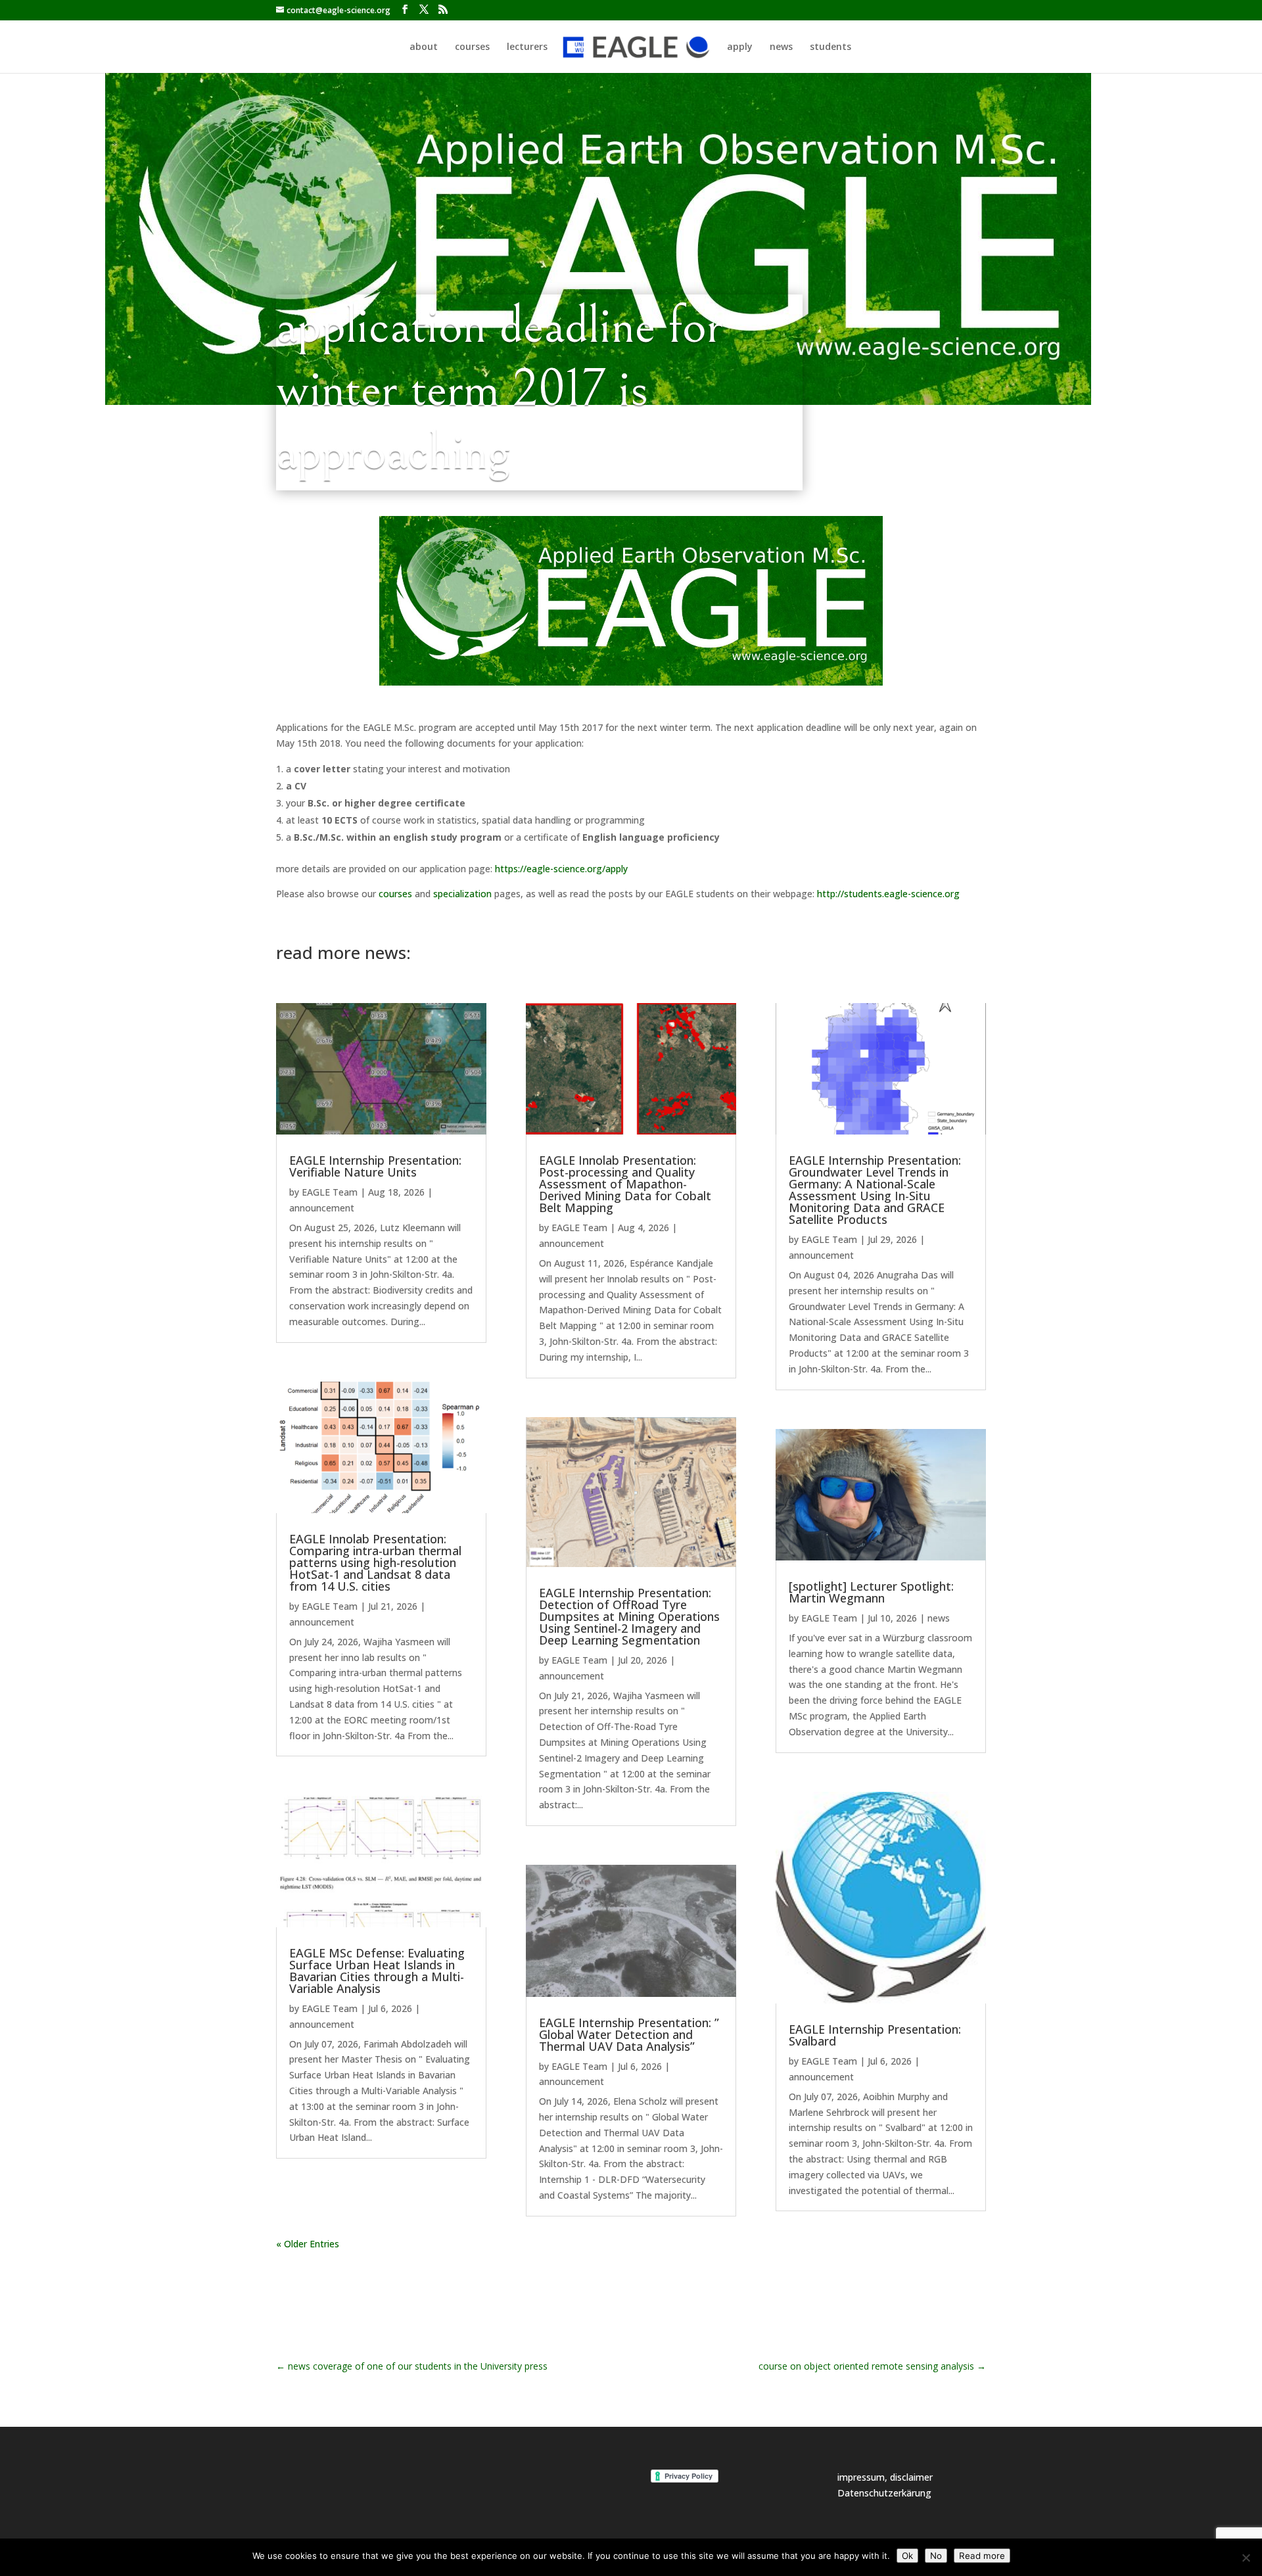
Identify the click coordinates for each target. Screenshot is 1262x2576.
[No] (1246, 2558)
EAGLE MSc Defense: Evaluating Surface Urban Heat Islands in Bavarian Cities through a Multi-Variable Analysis (377, 1971)
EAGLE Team (330, 1192)
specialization (462, 894)
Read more (982, 2556)
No (936, 2556)
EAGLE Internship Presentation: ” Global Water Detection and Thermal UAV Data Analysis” (629, 2034)
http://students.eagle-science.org (888, 894)
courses (472, 47)
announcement (322, 1208)
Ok (907, 2556)
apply (740, 47)
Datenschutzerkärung (884, 2493)
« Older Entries (308, 2244)
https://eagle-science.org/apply (561, 869)
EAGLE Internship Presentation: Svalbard (875, 2035)
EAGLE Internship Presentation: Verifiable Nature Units (375, 1166)
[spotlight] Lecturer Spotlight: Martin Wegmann (871, 1592)
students (830, 47)
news (781, 47)
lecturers (527, 47)
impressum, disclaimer (885, 2477)
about (424, 47)
